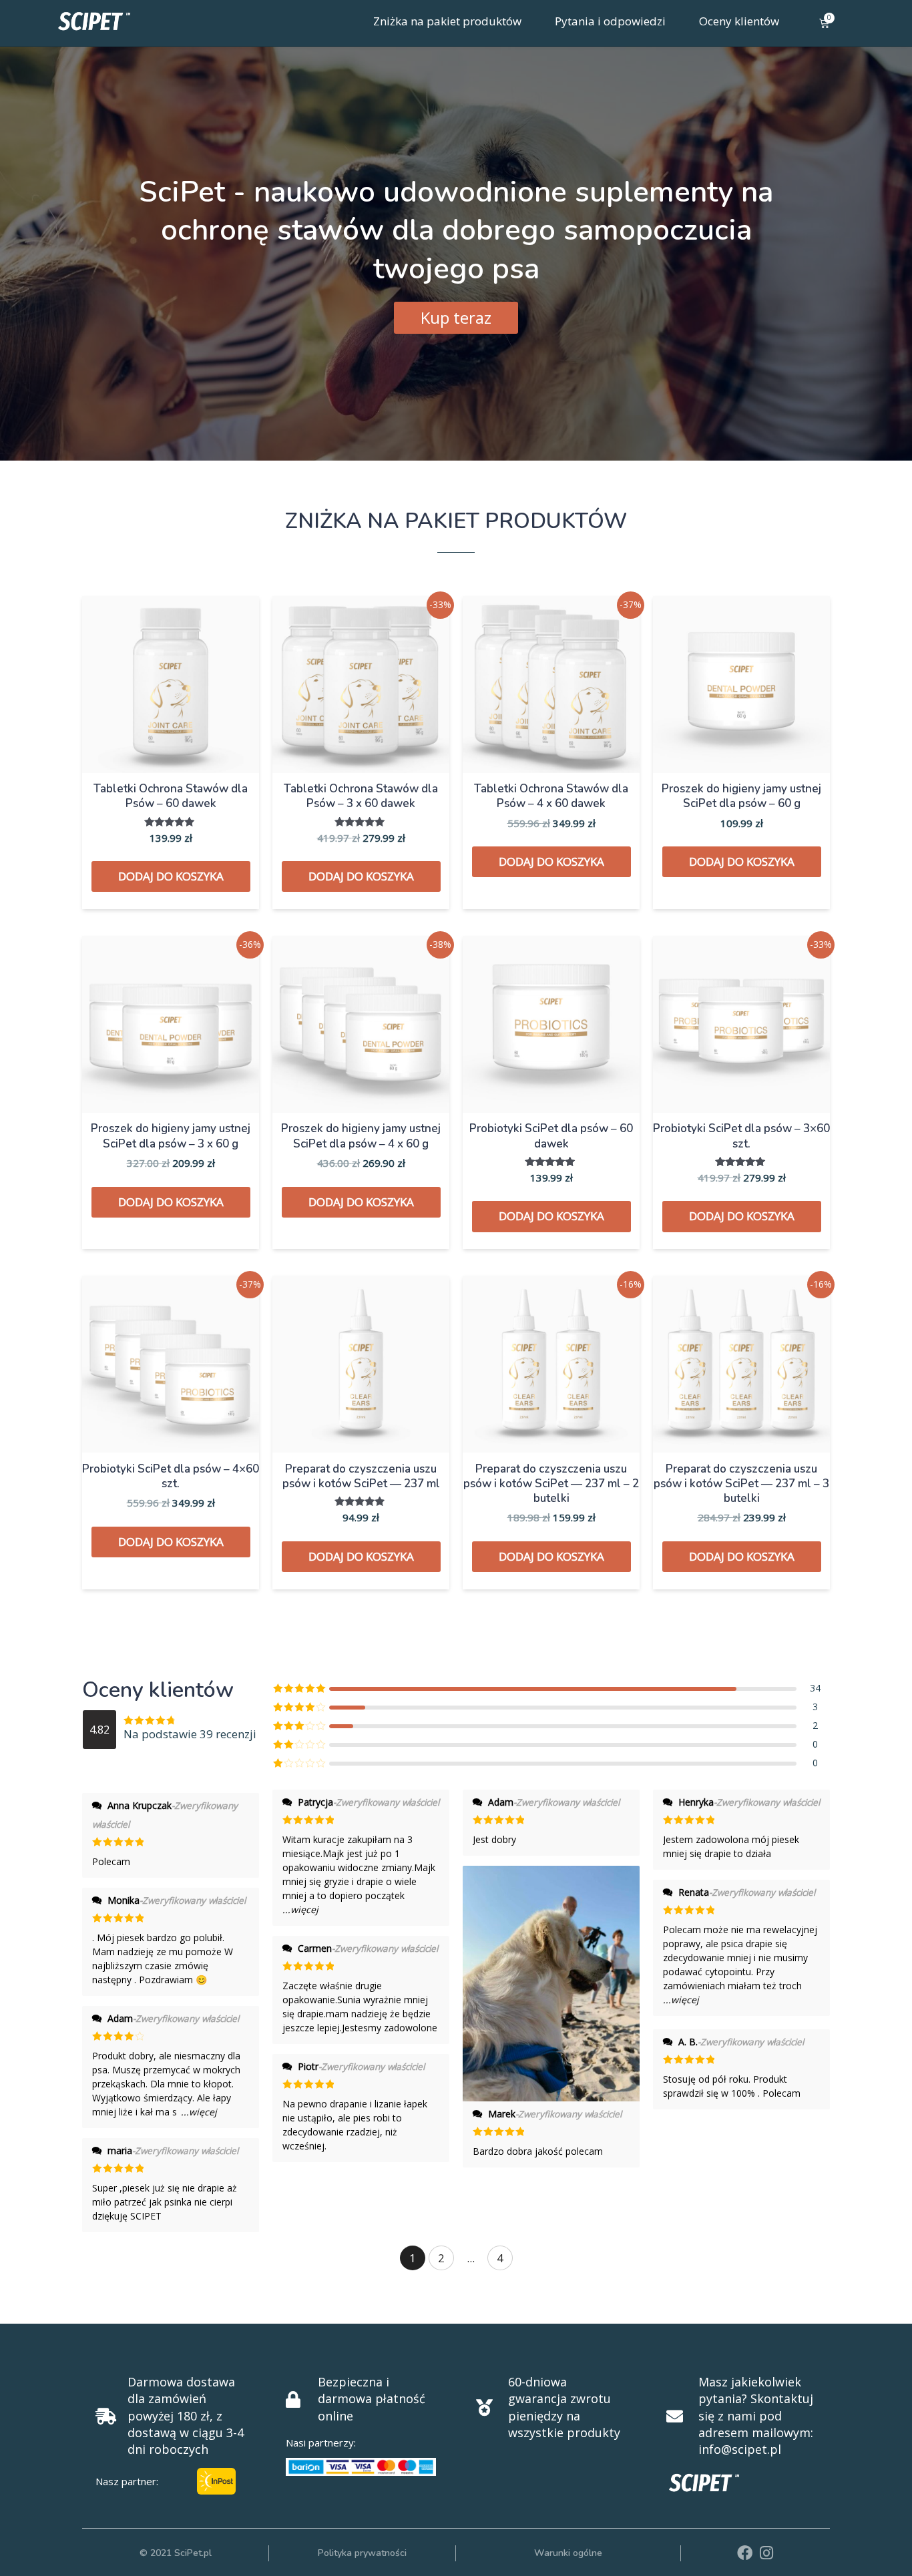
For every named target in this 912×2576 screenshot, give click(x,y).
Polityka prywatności (362, 2553)
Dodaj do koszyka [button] (171, 876)
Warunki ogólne (568, 2553)
